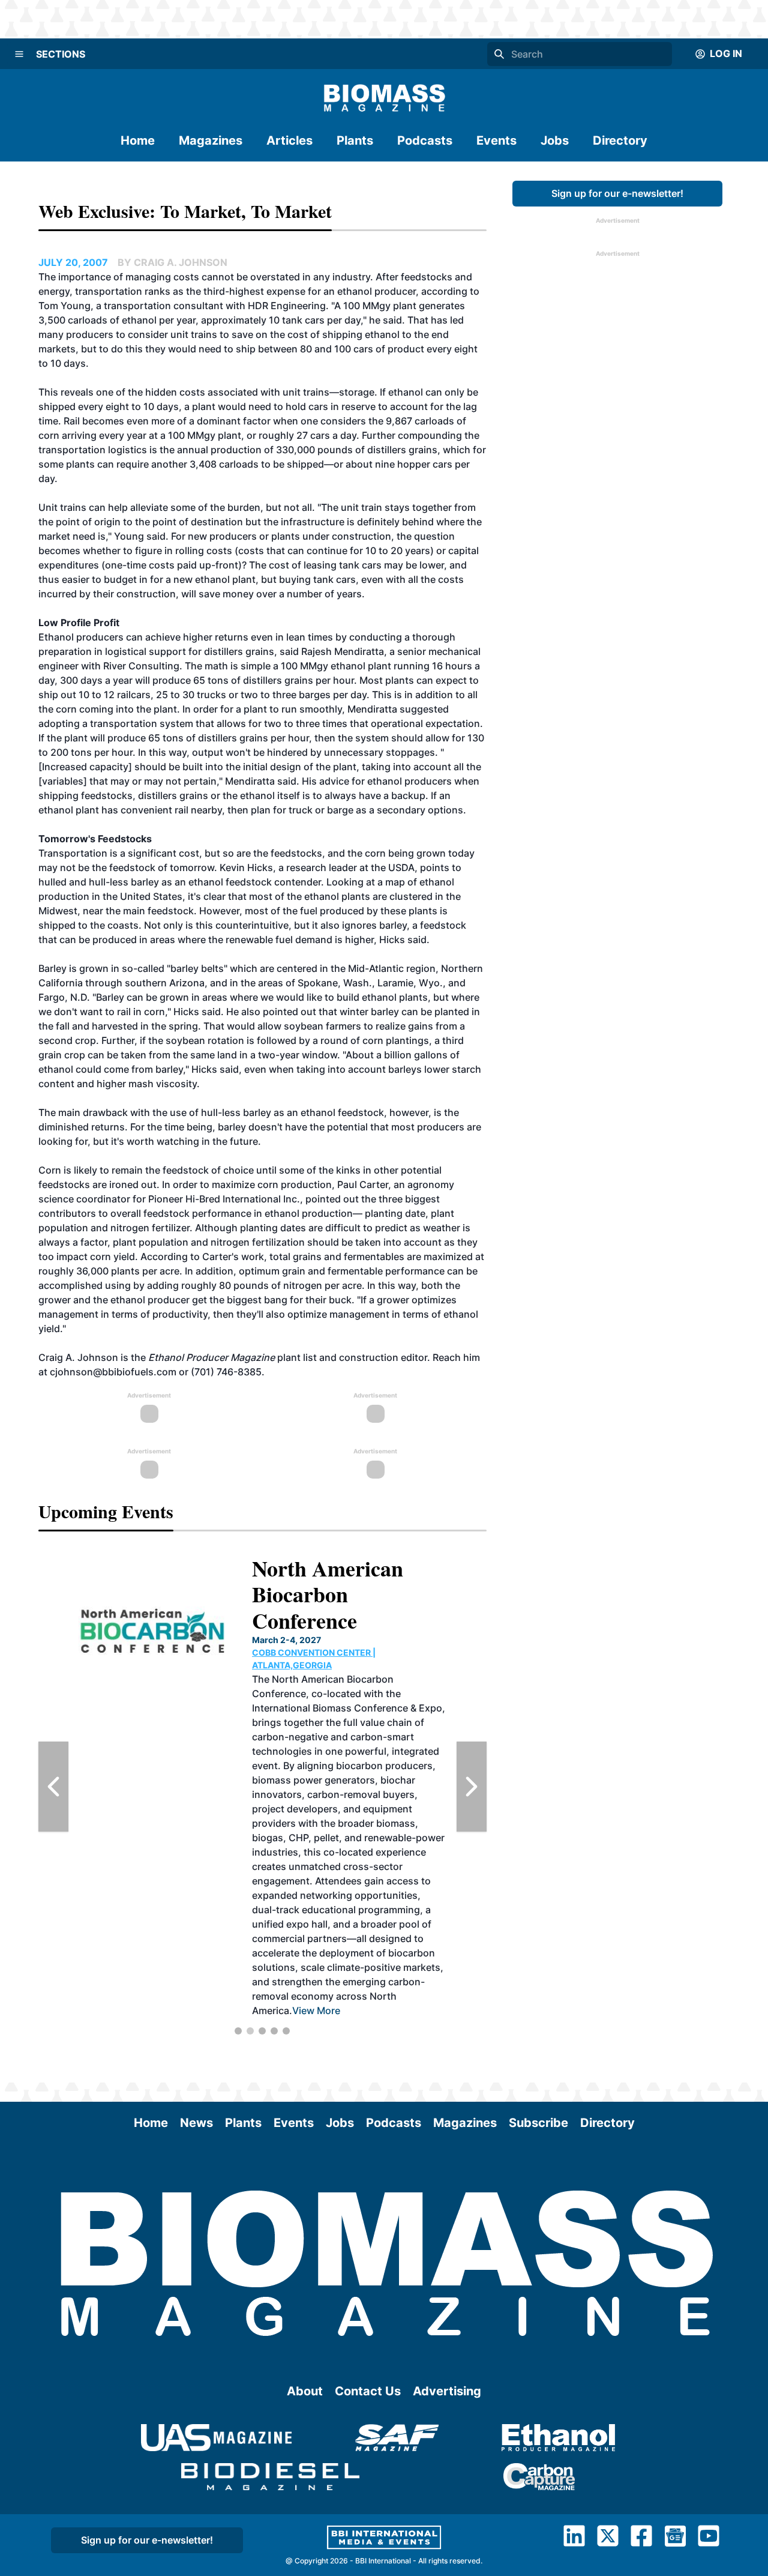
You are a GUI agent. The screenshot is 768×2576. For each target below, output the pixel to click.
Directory (620, 140)
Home (138, 140)
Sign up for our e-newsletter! (617, 193)
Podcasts (425, 140)
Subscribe (538, 2123)
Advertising (447, 2391)
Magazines (211, 140)
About (305, 2391)
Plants (355, 140)
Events (496, 140)
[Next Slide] (472, 1787)
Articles (289, 140)
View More (314, 1882)
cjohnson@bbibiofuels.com (113, 1372)
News (196, 2123)
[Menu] (19, 54)
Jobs (555, 140)
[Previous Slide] (53, 1787)
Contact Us (368, 2391)
